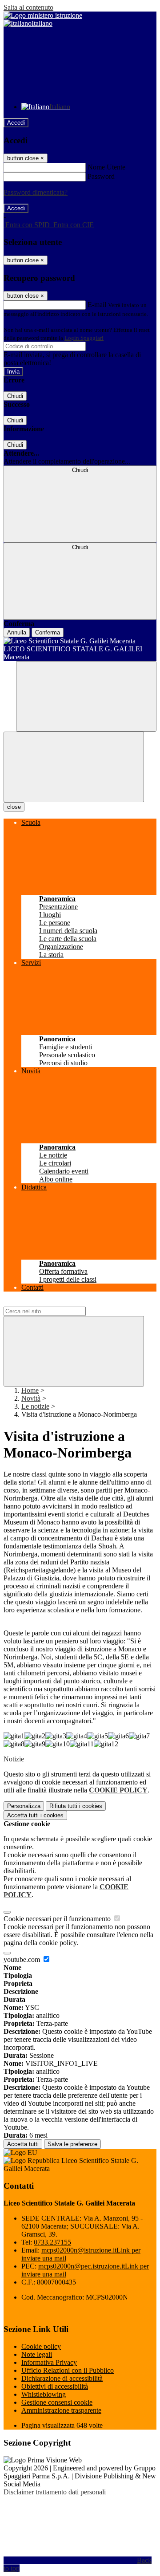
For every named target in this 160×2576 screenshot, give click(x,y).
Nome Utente (106, 167)
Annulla (17, 632)
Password (101, 176)
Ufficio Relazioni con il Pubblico (68, 2370)
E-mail (97, 305)
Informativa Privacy (49, 2362)
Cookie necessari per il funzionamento (58, 1919)
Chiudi (15, 396)
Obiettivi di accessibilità (55, 2386)
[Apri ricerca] (86, 696)
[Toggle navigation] (74, 767)
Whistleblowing (44, 2394)
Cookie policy (41, 2346)
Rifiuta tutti (76, 1806)
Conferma (48, 632)
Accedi (16, 123)
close (14, 807)
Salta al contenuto (28, 7)
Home (30, 1390)
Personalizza (24, 1806)
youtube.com (23, 1960)
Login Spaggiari (84, 338)
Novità (31, 1398)
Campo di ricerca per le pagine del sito (57, 1302)
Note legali (37, 2354)
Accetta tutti (35, 1815)
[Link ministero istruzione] (43, 15)
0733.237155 (52, 2242)
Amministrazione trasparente (61, 2410)
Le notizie (35, 1406)
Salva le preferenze (72, 2144)
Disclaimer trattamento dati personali (55, 2492)
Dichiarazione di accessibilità (62, 2378)
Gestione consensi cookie (57, 2402)
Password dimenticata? (36, 192)
